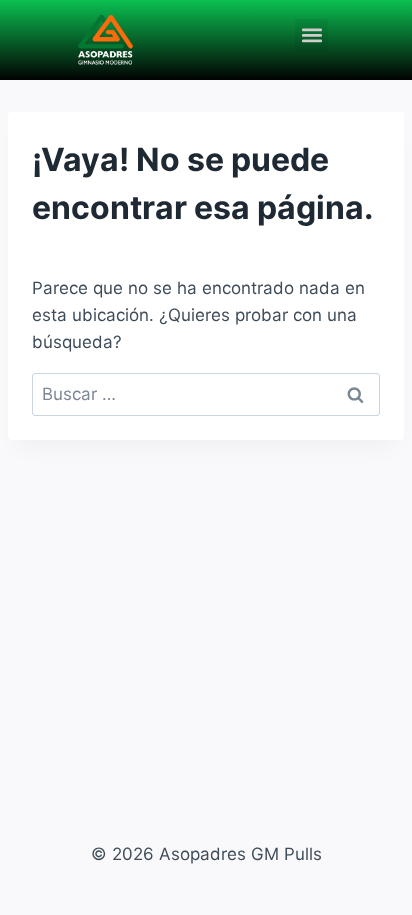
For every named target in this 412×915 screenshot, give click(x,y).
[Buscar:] (206, 394)
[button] (311, 35)
